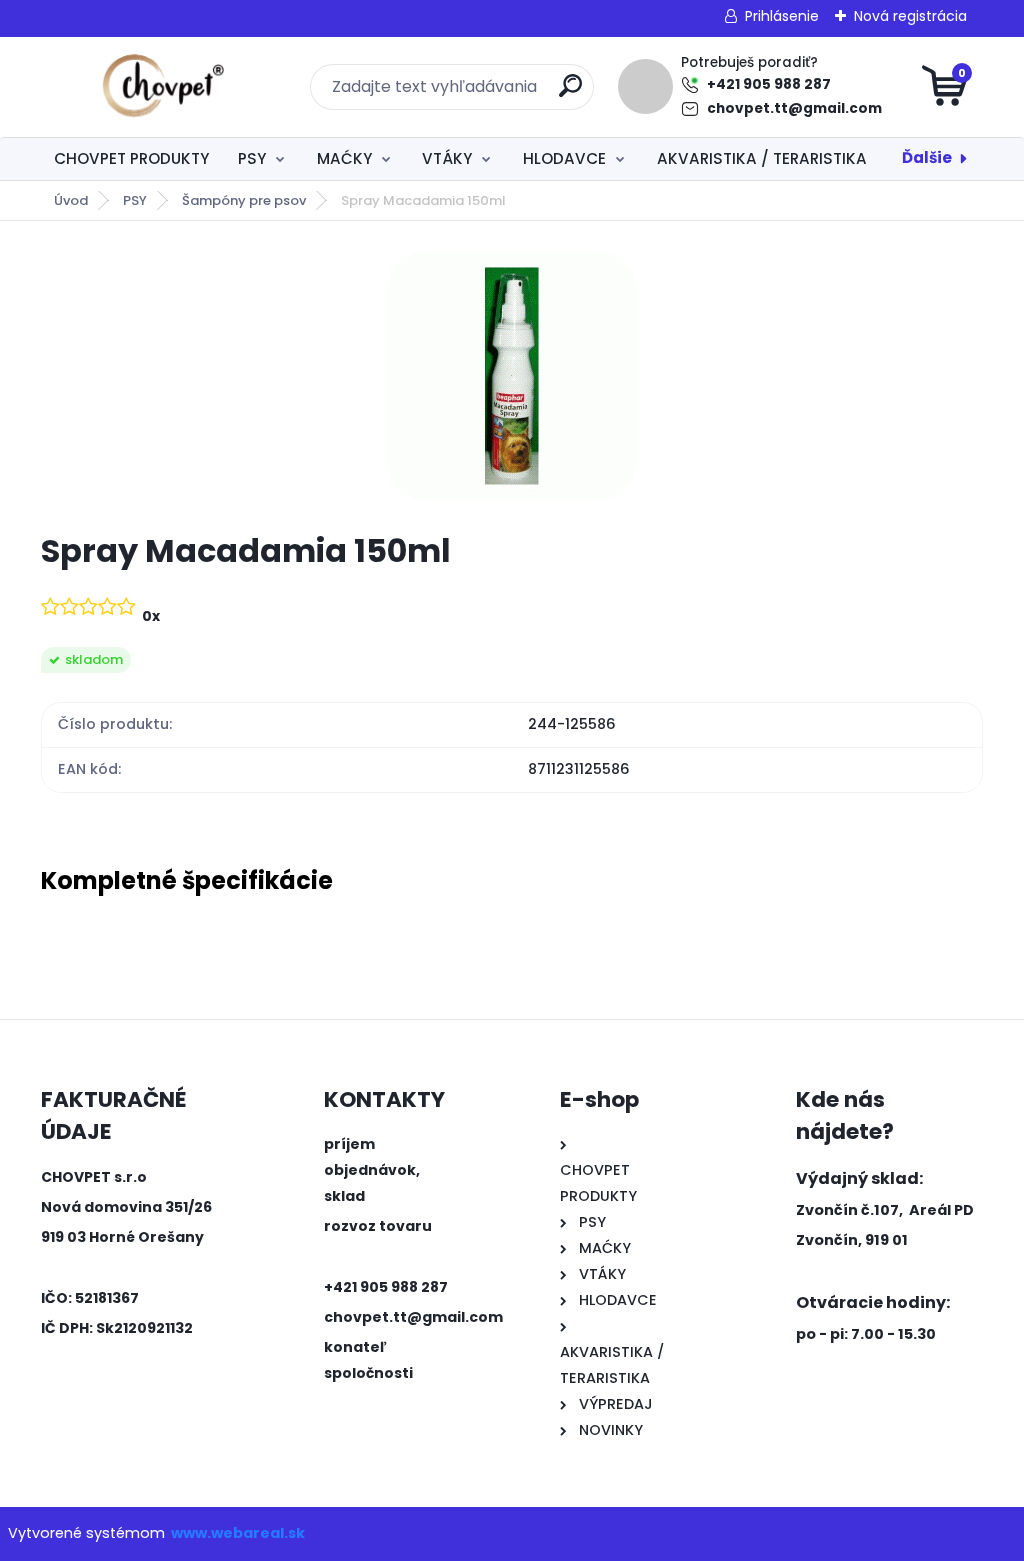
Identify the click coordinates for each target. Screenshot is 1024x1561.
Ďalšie (927, 157)
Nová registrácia (910, 16)
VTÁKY (447, 158)
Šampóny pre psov (244, 200)
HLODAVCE (564, 158)
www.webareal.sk (238, 1533)
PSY (252, 158)
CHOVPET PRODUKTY (131, 158)
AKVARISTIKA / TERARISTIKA (762, 158)
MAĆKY (344, 158)
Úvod (71, 200)
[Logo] (163, 87)
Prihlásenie (782, 16)
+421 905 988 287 (769, 84)
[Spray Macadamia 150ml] (512, 376)
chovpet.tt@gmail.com (794, 108)
